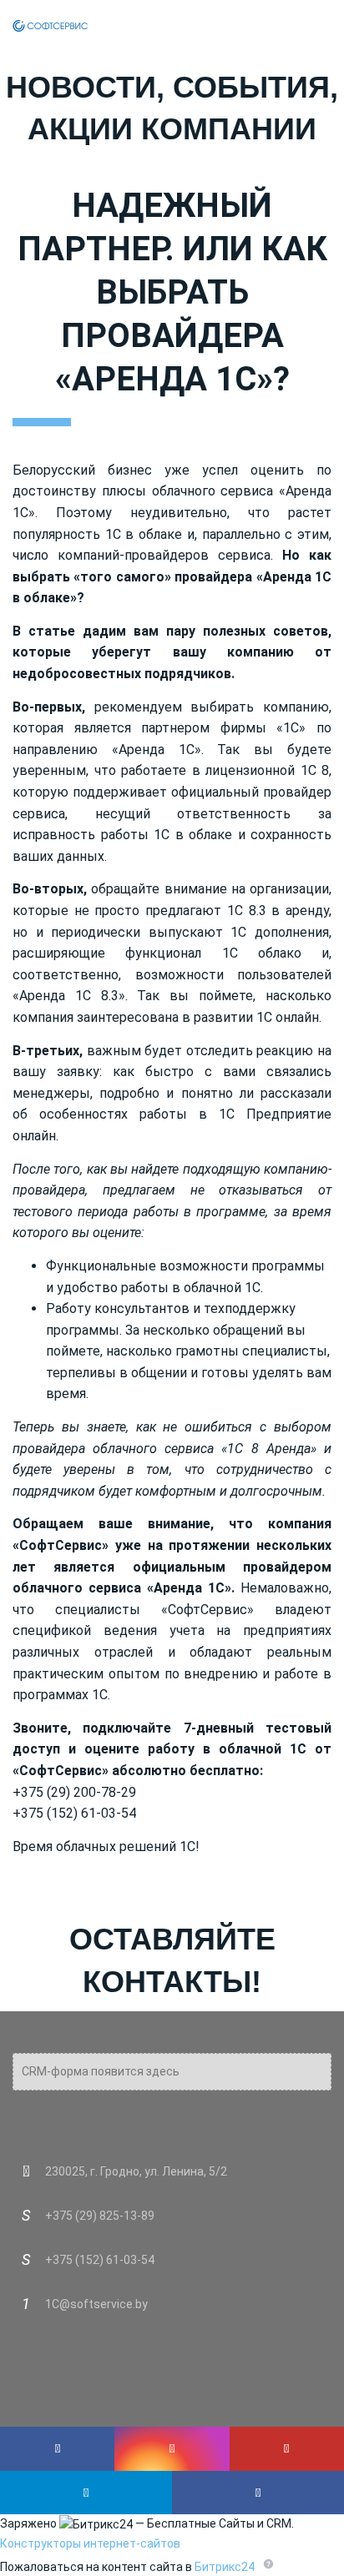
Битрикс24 (225, 2567)
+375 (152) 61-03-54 (100, 2260)
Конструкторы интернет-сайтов (90, 2543)
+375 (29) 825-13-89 (100, 2216)
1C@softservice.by (96, 2304)
